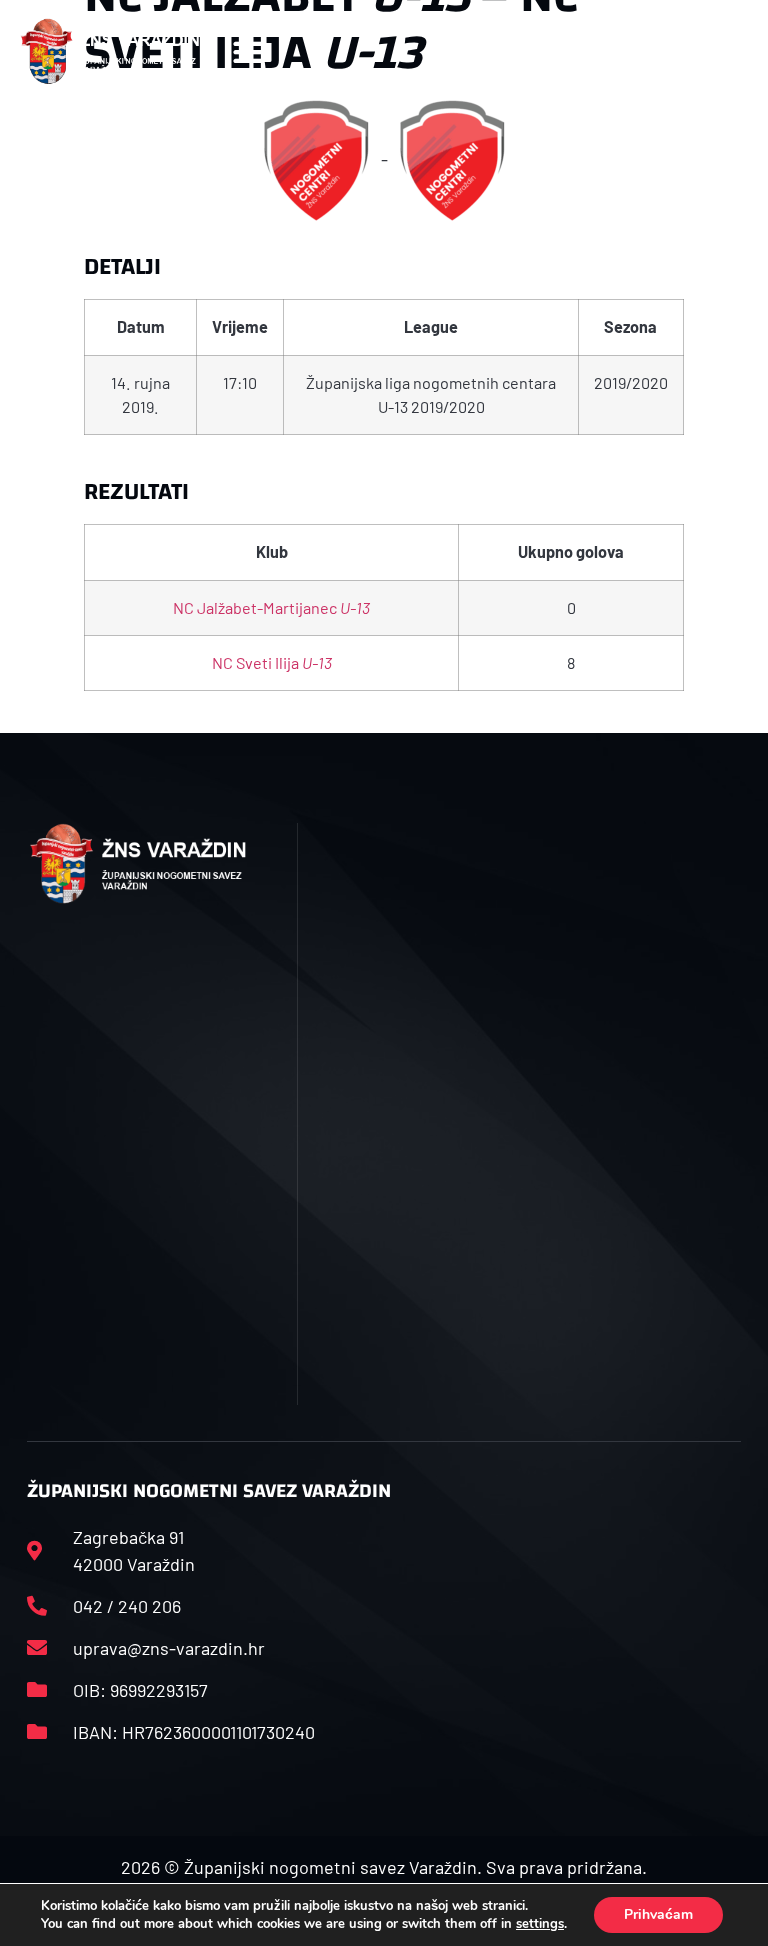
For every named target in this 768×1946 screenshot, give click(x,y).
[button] (248, 51)
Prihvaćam (658, 1914)
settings (540, 1924)
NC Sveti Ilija (272, 662)
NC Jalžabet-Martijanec (271, 607)
